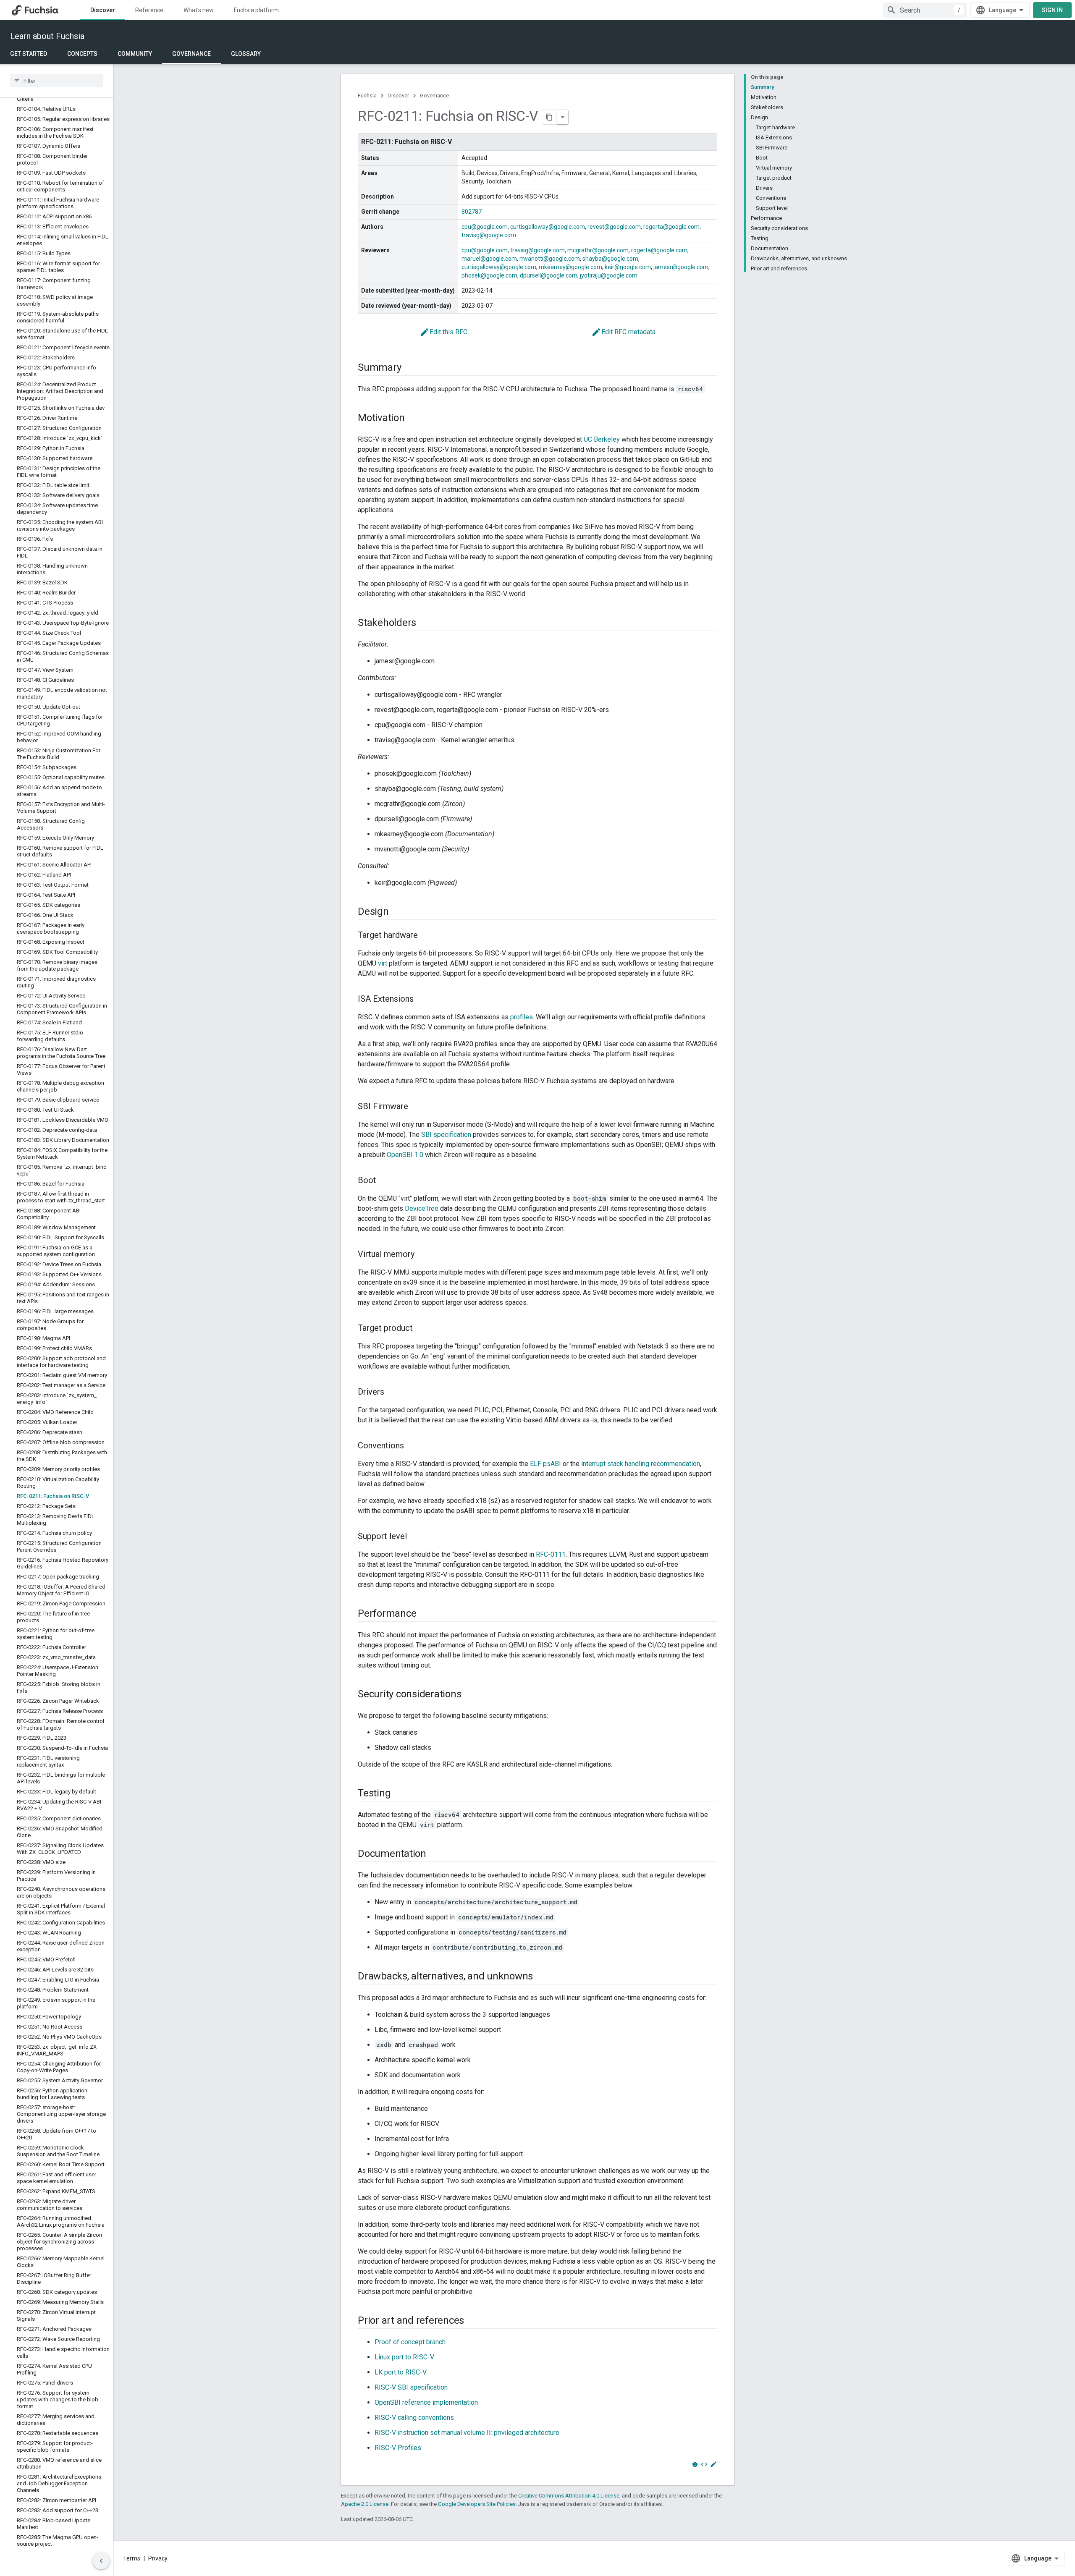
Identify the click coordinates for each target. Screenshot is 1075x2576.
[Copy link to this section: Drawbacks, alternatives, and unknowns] (541, 1977)
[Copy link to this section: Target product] (421, 1329)
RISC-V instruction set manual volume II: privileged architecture (467, 2433)
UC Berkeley (602, 439)
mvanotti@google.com (550, 259)
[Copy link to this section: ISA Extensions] (422, 1000)
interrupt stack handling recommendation (641, 1464)
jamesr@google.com (681, 267)
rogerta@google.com (671, 227)
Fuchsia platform (256, 10)
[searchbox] (56, 81)
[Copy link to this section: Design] (397, 912)
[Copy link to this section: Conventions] (412, 1446)
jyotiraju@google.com (609, 275)
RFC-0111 (551, 1554)
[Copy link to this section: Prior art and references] (472, 2321)
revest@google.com (614, 227)
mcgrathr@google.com (598, 250)
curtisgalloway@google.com (548, 227)
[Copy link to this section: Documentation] (435, 1854)
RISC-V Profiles (398, 2448)
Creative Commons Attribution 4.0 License (569, 2496)
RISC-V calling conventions (414, 2418)
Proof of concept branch (410, 2342)
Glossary (246, 54)
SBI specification (446, 1135)
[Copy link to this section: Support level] (415, 1537)
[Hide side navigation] (101, 2561)
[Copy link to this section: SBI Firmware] (417, 1107)
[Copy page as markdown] (550, 117)
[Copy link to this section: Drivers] (393, 1393)
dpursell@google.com (549, 275)
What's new (199, 10)
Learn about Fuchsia (47, 36)
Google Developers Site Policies (477, 2504)
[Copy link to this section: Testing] (399, 1794)
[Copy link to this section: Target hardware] (426, 936)
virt (383, 963)
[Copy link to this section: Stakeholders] (425, 623)
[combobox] (925, 10)
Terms (132, 2558)
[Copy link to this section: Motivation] (413, 419)
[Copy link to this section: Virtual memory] (423, 1255)
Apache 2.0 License (365, 2504)
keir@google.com (628, 267)
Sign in (1052, 10)
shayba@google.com (610, 259)
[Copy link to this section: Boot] (385, 1181)
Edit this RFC (443, 332)
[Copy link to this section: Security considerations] (469, 1695)
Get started (29, 54)
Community (135, 54)
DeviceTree (422, 1208)
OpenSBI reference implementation (426, 2402)
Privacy (158, 2558)
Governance (191, 54)
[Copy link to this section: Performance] (425, 1614)
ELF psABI (545, 1464)
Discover (103, 10)
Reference (149, 10)
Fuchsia (367, 96)
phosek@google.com (489, 275)
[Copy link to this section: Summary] (409, 368)
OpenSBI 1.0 (405, 1155)
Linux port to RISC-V (404, 2357)
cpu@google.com (485, 227)
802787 (472, 212)
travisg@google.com (489, 235)
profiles (522, 1017)
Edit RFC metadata (623, 332)
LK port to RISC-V (401, 2372)
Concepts (82, 54)
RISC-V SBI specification (411, 2387)
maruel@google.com (489, 259)
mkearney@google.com (570, 267)
